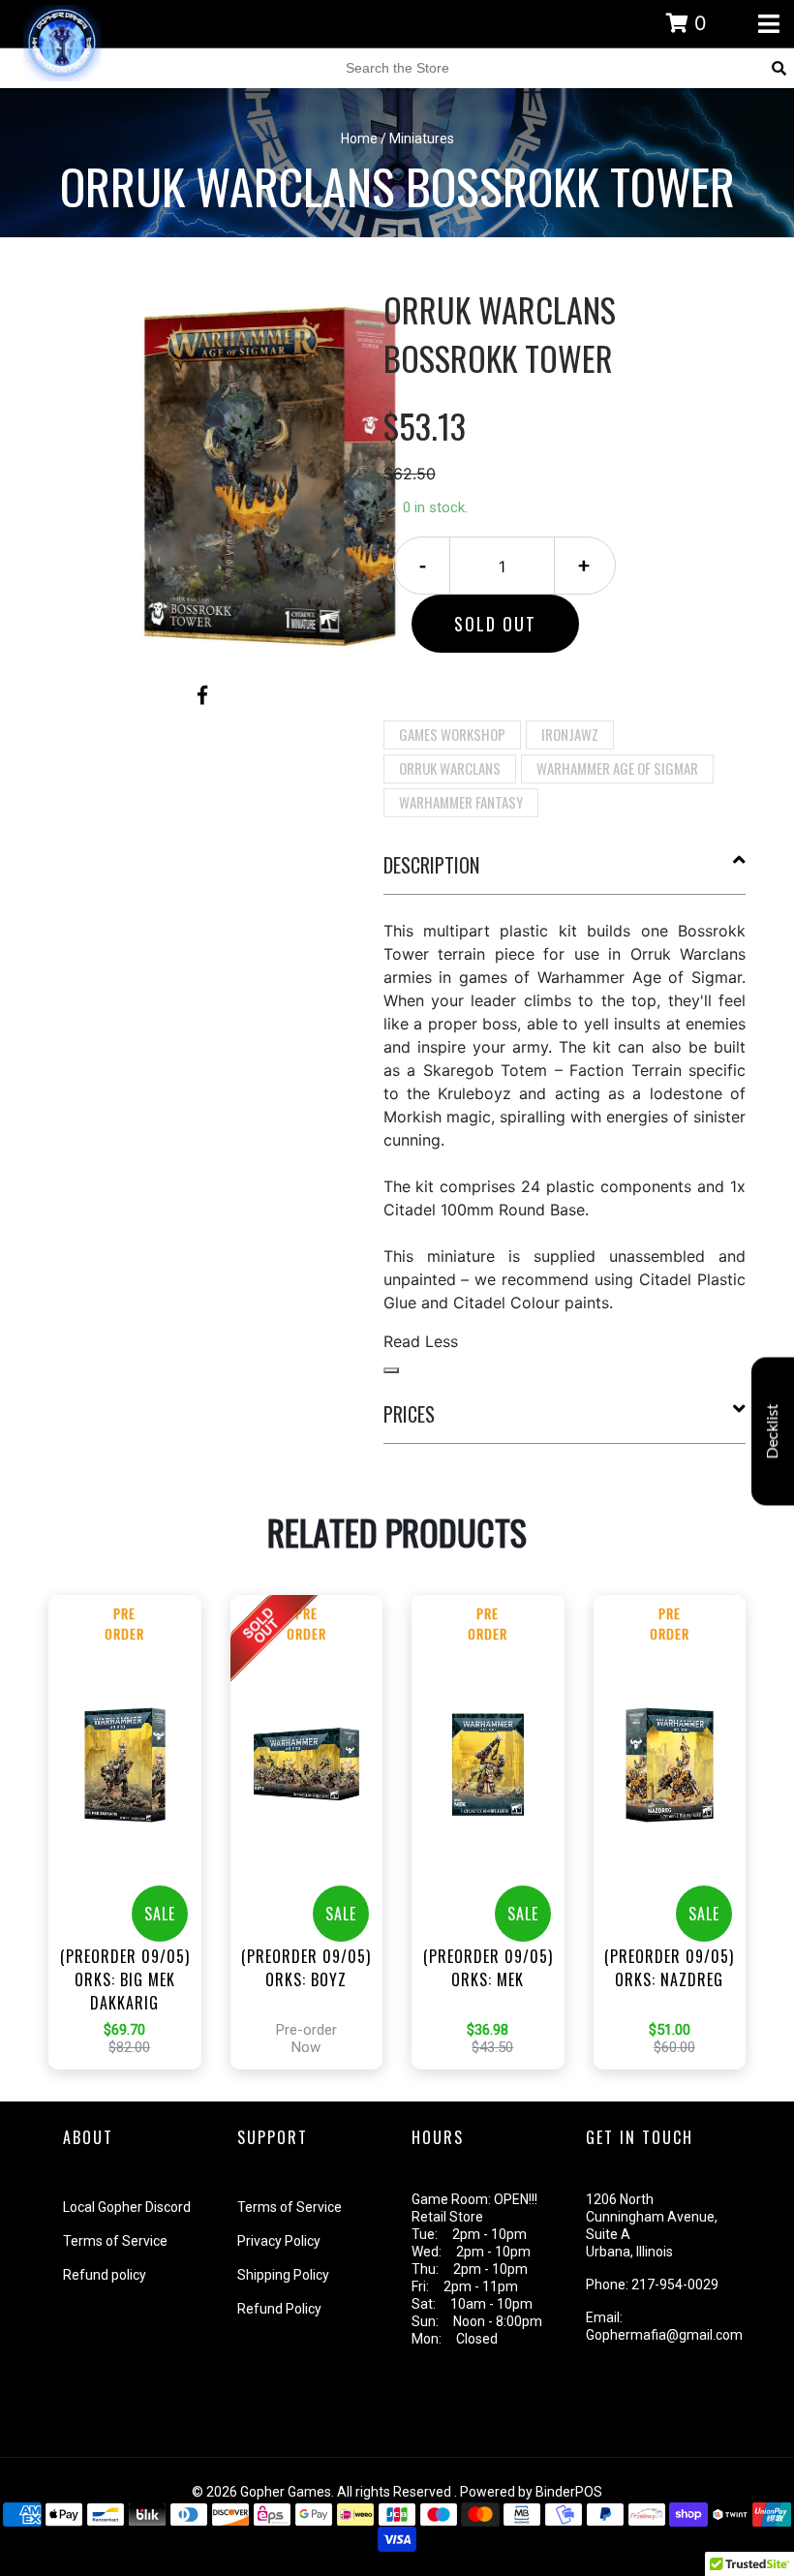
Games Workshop (452, 734)
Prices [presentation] (409, 1414)
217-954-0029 (675, 2285)
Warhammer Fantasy (461, 802)
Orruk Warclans (450, 768)
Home (359, 138)
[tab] (565, 873)
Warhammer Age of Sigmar (617, 768)
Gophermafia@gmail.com (664, 2335)
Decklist (773, 1432)
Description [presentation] (431, 865)
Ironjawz (570, 734)
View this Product (133, 1861)
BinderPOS (569, 2492)
